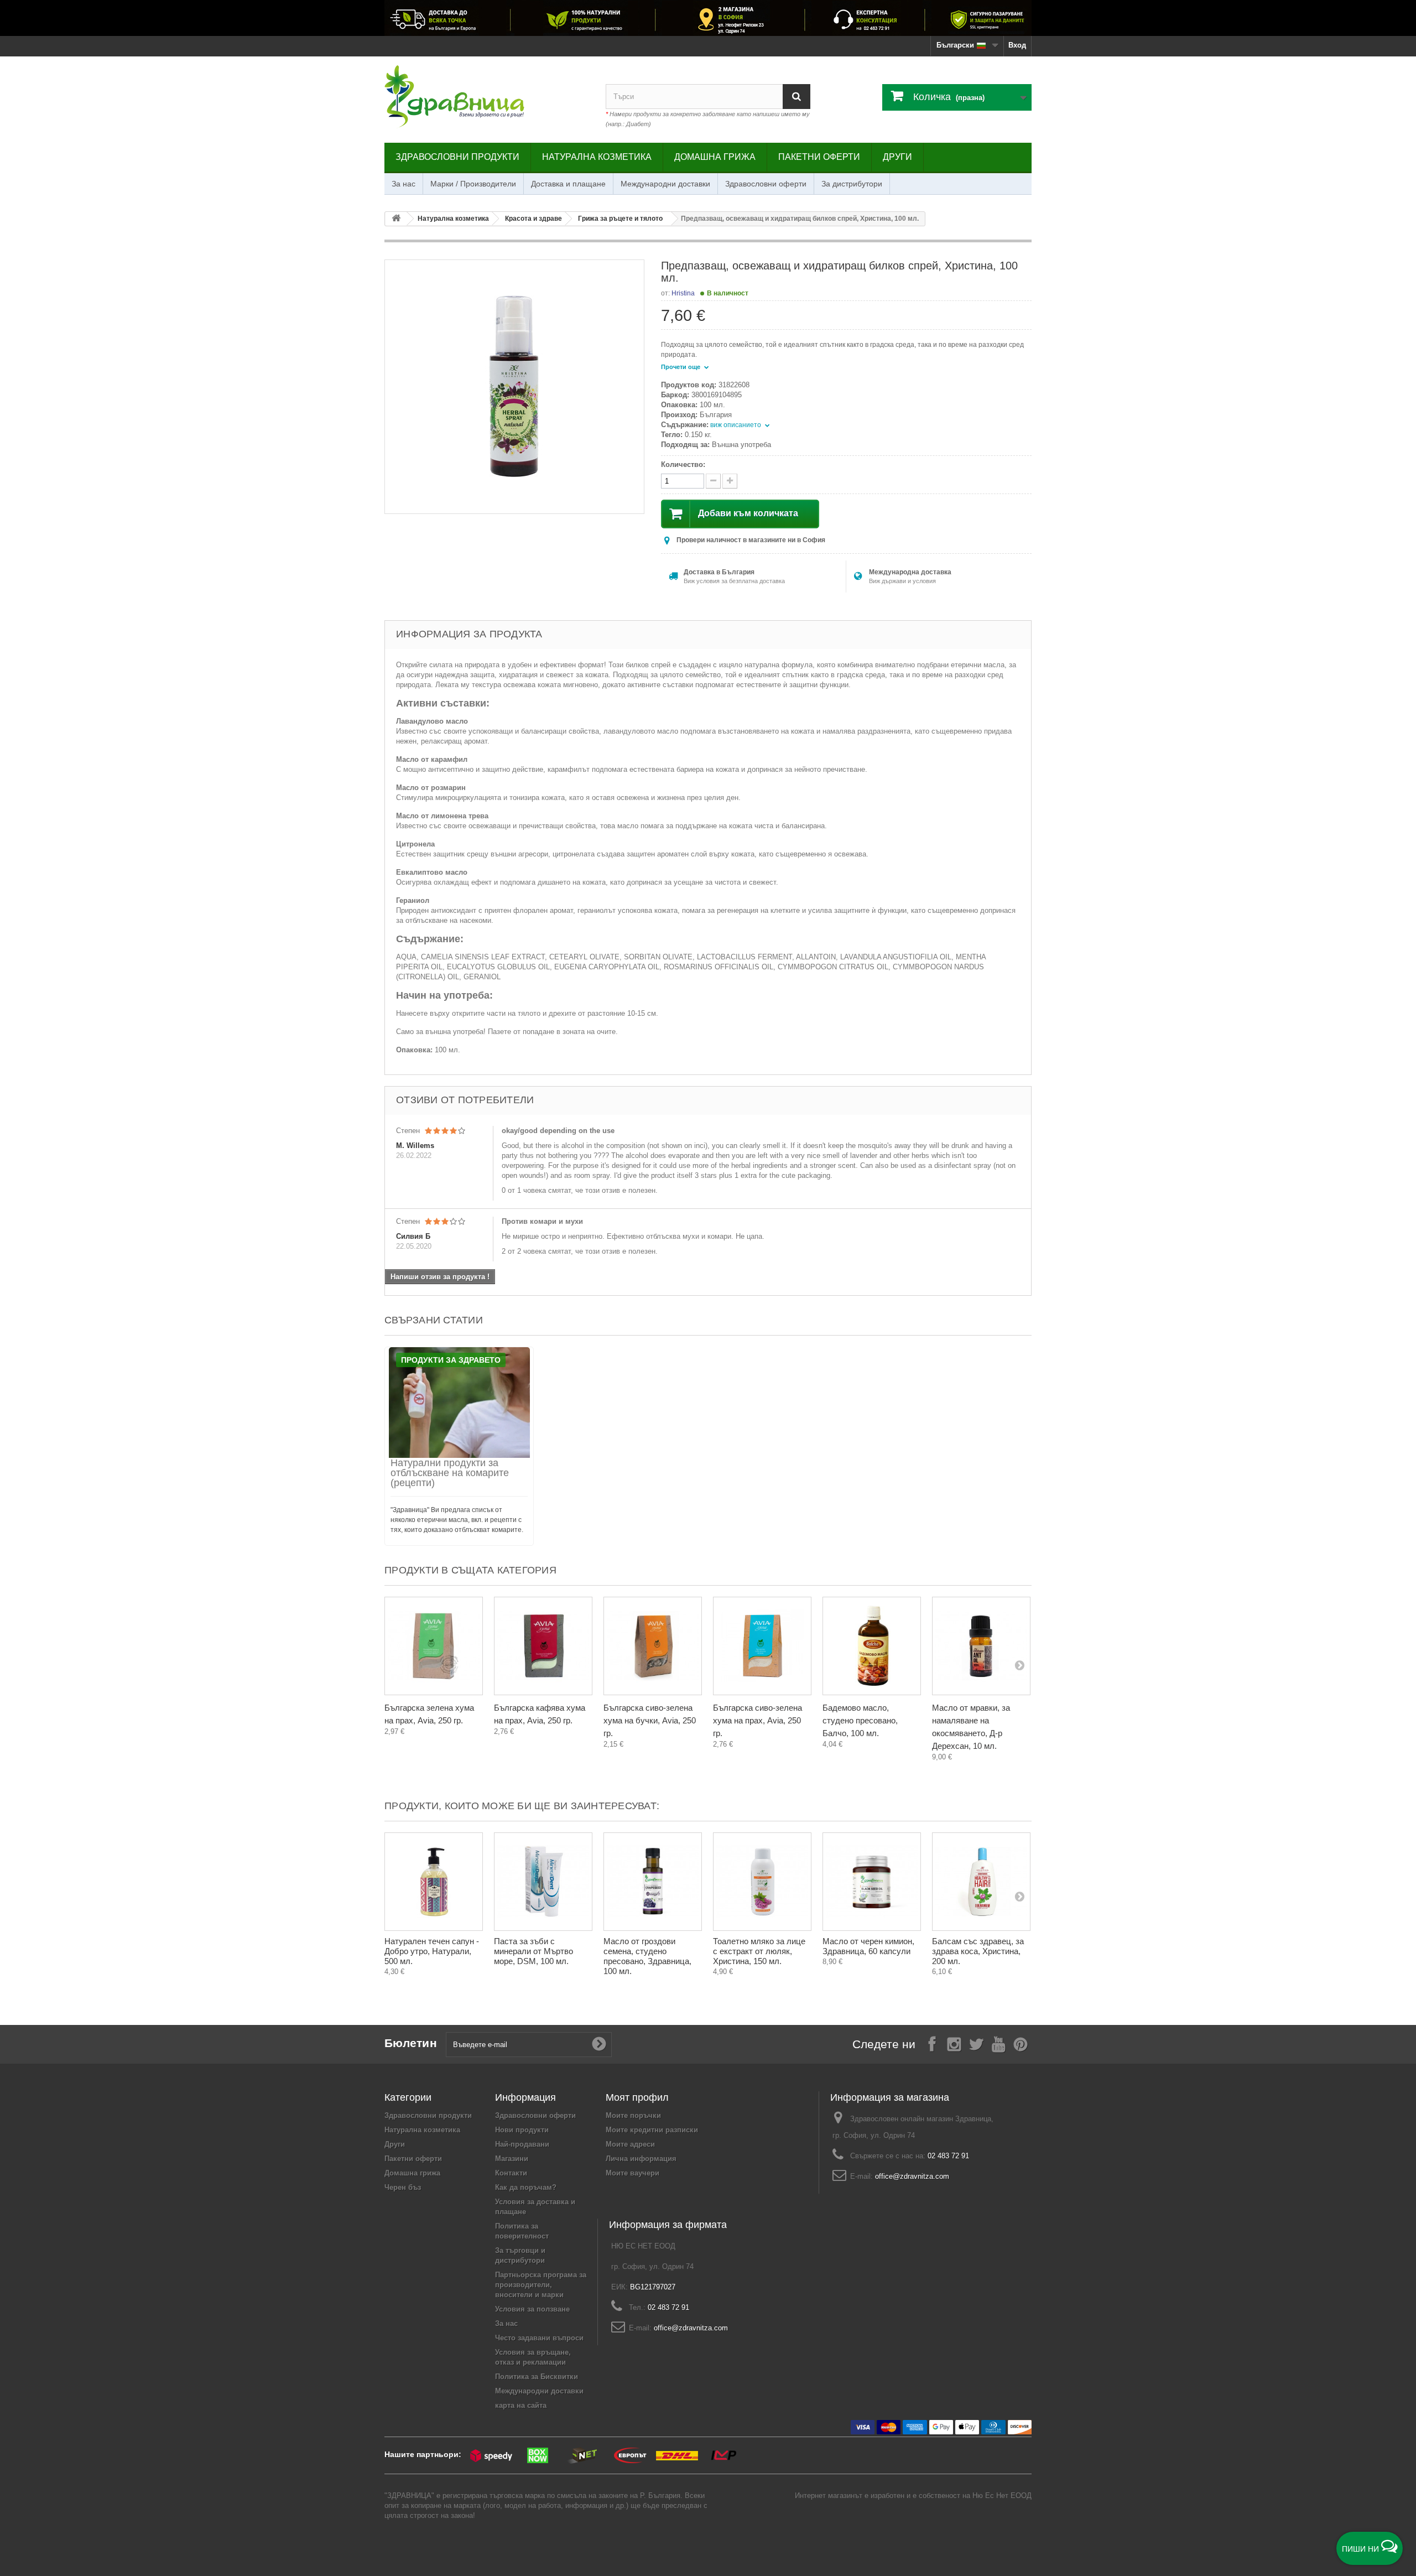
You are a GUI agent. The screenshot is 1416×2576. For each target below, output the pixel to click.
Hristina (683, 293)
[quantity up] (713, 481)
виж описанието (736, 425)
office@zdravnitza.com (912, 2176)
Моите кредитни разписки (652, 2130)
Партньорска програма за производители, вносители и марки (541, 2285)
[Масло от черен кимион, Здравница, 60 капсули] (872, 1882)
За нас (404, 184)
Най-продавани (522, 2144)
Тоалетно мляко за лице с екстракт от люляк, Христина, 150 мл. (759, 1951)
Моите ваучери (632, 2173)
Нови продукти (522, 2130)
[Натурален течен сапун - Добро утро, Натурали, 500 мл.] (434, 1882)
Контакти (511, 2173)
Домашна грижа (715, 157)
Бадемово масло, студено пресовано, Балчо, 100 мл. (860, 1720)
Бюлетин (411, 2043)
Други (897, 157)
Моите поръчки (633, 2115)
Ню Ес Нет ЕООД (1002, 2495)
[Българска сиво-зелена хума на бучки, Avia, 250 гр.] (653, 1646)
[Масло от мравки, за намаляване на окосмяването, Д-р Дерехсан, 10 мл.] (981, 1646)
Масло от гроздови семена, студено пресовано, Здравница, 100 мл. (647, 1956)
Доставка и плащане (568, 184)
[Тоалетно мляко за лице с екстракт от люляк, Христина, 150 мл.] (762, 1882)
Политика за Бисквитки (537, 2377)
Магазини (512, 2159)
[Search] (796, 97)
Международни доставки (665, 184)
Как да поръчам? (526, 2187)
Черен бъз (403, 2187)
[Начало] (396, 219)
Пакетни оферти (819, 157)
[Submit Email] (599, 2044)
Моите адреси (630, 2144)
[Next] (1019, 1665)
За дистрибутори (852, 184)
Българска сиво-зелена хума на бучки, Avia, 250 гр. (650, 1720)
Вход (1017, 45)
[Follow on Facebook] (932, 2043)
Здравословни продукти (457, 157)
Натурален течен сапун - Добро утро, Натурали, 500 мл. (432, 1951)
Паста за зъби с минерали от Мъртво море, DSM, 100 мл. (533, 1951)
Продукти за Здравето (451, 1360)
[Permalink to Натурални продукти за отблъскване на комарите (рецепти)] (459, 1403)
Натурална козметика (597, 157)
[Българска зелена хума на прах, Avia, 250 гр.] (434, 1646)
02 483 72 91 (948, 2156)
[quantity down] (730, 481)
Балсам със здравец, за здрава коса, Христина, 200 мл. (978, 1951)
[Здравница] (708, 18)
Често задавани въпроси (539, 2338)
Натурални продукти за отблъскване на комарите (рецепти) (450, 1473)
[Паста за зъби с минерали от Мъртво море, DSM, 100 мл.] (543, 1882)
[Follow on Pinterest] (1021, 2043)
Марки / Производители (473, 184)
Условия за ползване (532, 2309)
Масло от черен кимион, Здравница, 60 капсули (868, 1946)
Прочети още (681, 367)
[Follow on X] (976, 2043)
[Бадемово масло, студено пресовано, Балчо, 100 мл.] (872, 1646)
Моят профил (637, 2097)
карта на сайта (521, 2405)
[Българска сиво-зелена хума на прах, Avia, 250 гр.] (762, 1646)
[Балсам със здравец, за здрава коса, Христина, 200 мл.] (981, 1882)
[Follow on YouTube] (998, 2043)
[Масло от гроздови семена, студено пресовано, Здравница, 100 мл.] (653, 1882)
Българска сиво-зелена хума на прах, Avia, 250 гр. (758, 1720)
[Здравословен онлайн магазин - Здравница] (487, 97)
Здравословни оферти (766, 184)
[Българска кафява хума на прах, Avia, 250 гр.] (543, 1646)
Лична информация (641, 2159)
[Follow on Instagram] (954, 2043)
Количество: (683, 464)
